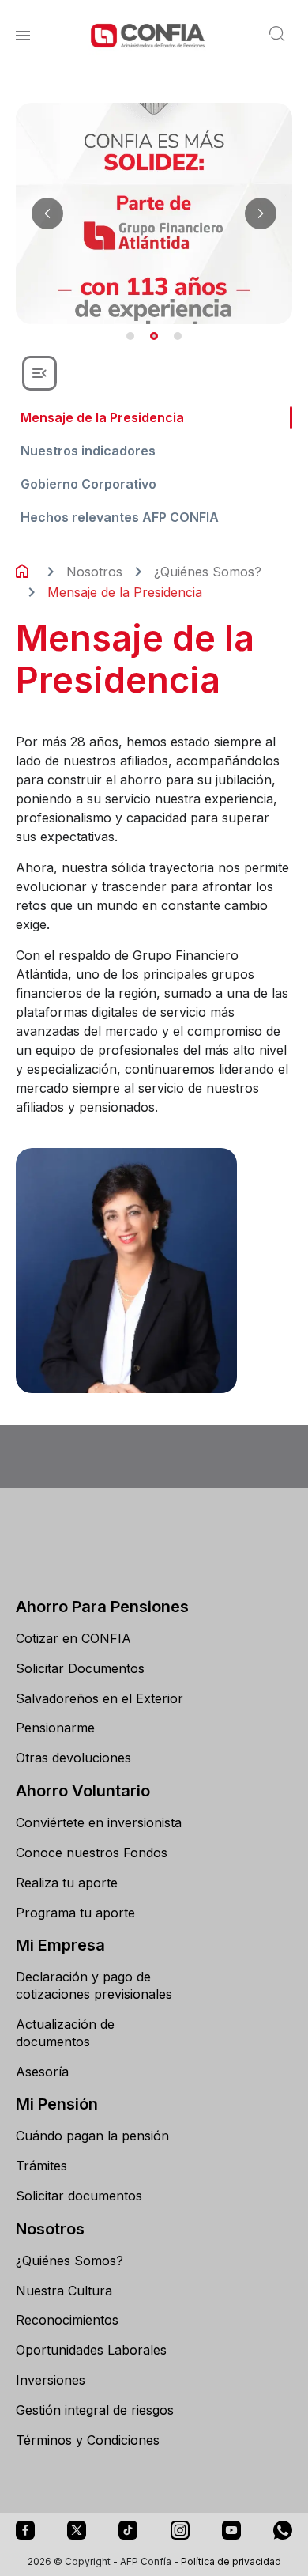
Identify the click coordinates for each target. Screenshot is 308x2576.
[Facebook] (25, 2530)
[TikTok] (128, 2530)
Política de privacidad (231, 2561)
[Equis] (77, 2530)
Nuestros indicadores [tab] (88, 451)
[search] (279, 36)
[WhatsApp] (283, 2530)
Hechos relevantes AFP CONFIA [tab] (120, 517)
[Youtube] (231, 2530)
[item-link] (103, 1639)
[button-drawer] (39, 373)
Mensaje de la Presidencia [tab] (102, 417)
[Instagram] (180, 2530)
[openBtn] (23, 36)
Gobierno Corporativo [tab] (88, 484)
